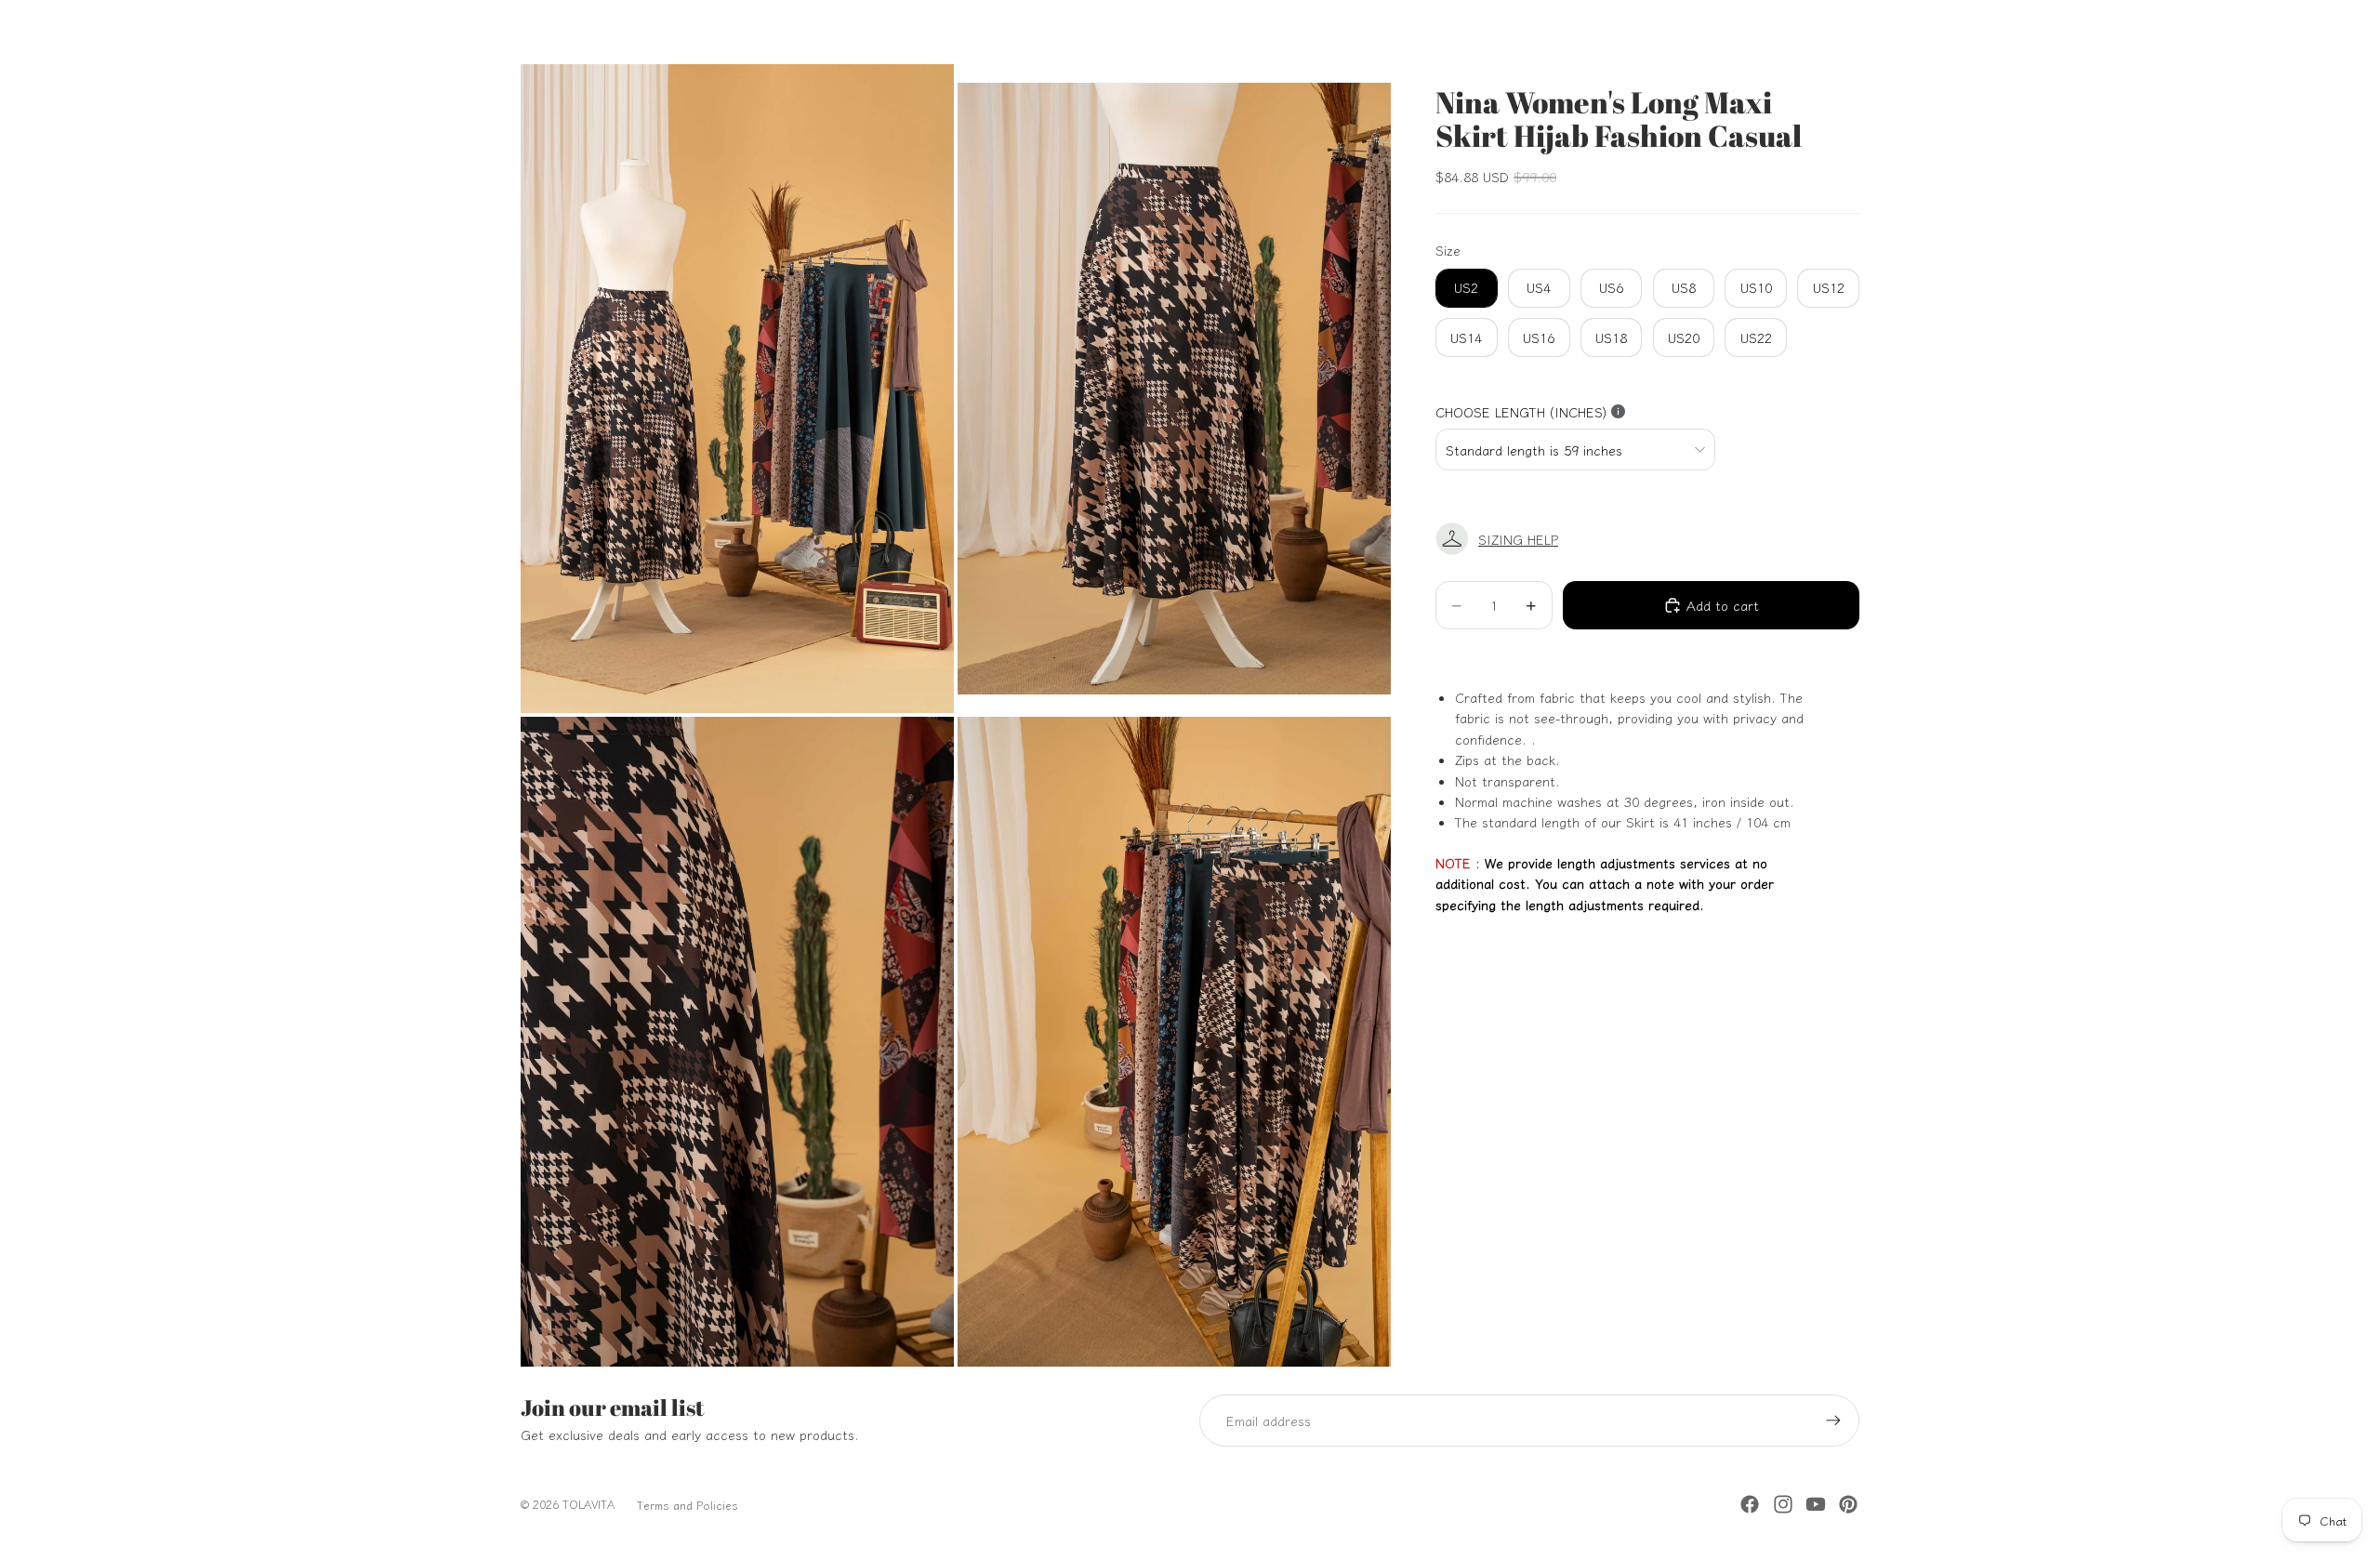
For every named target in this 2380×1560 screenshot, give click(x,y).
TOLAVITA (588, 1504)
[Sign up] (1833, 1421)
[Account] (1798, 32)
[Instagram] (1783, 1504)
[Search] (1759, 32)
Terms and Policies (688, 1505)
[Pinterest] (1848, 1504)
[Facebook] (1750, 1504)
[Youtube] (1816, 1504)
